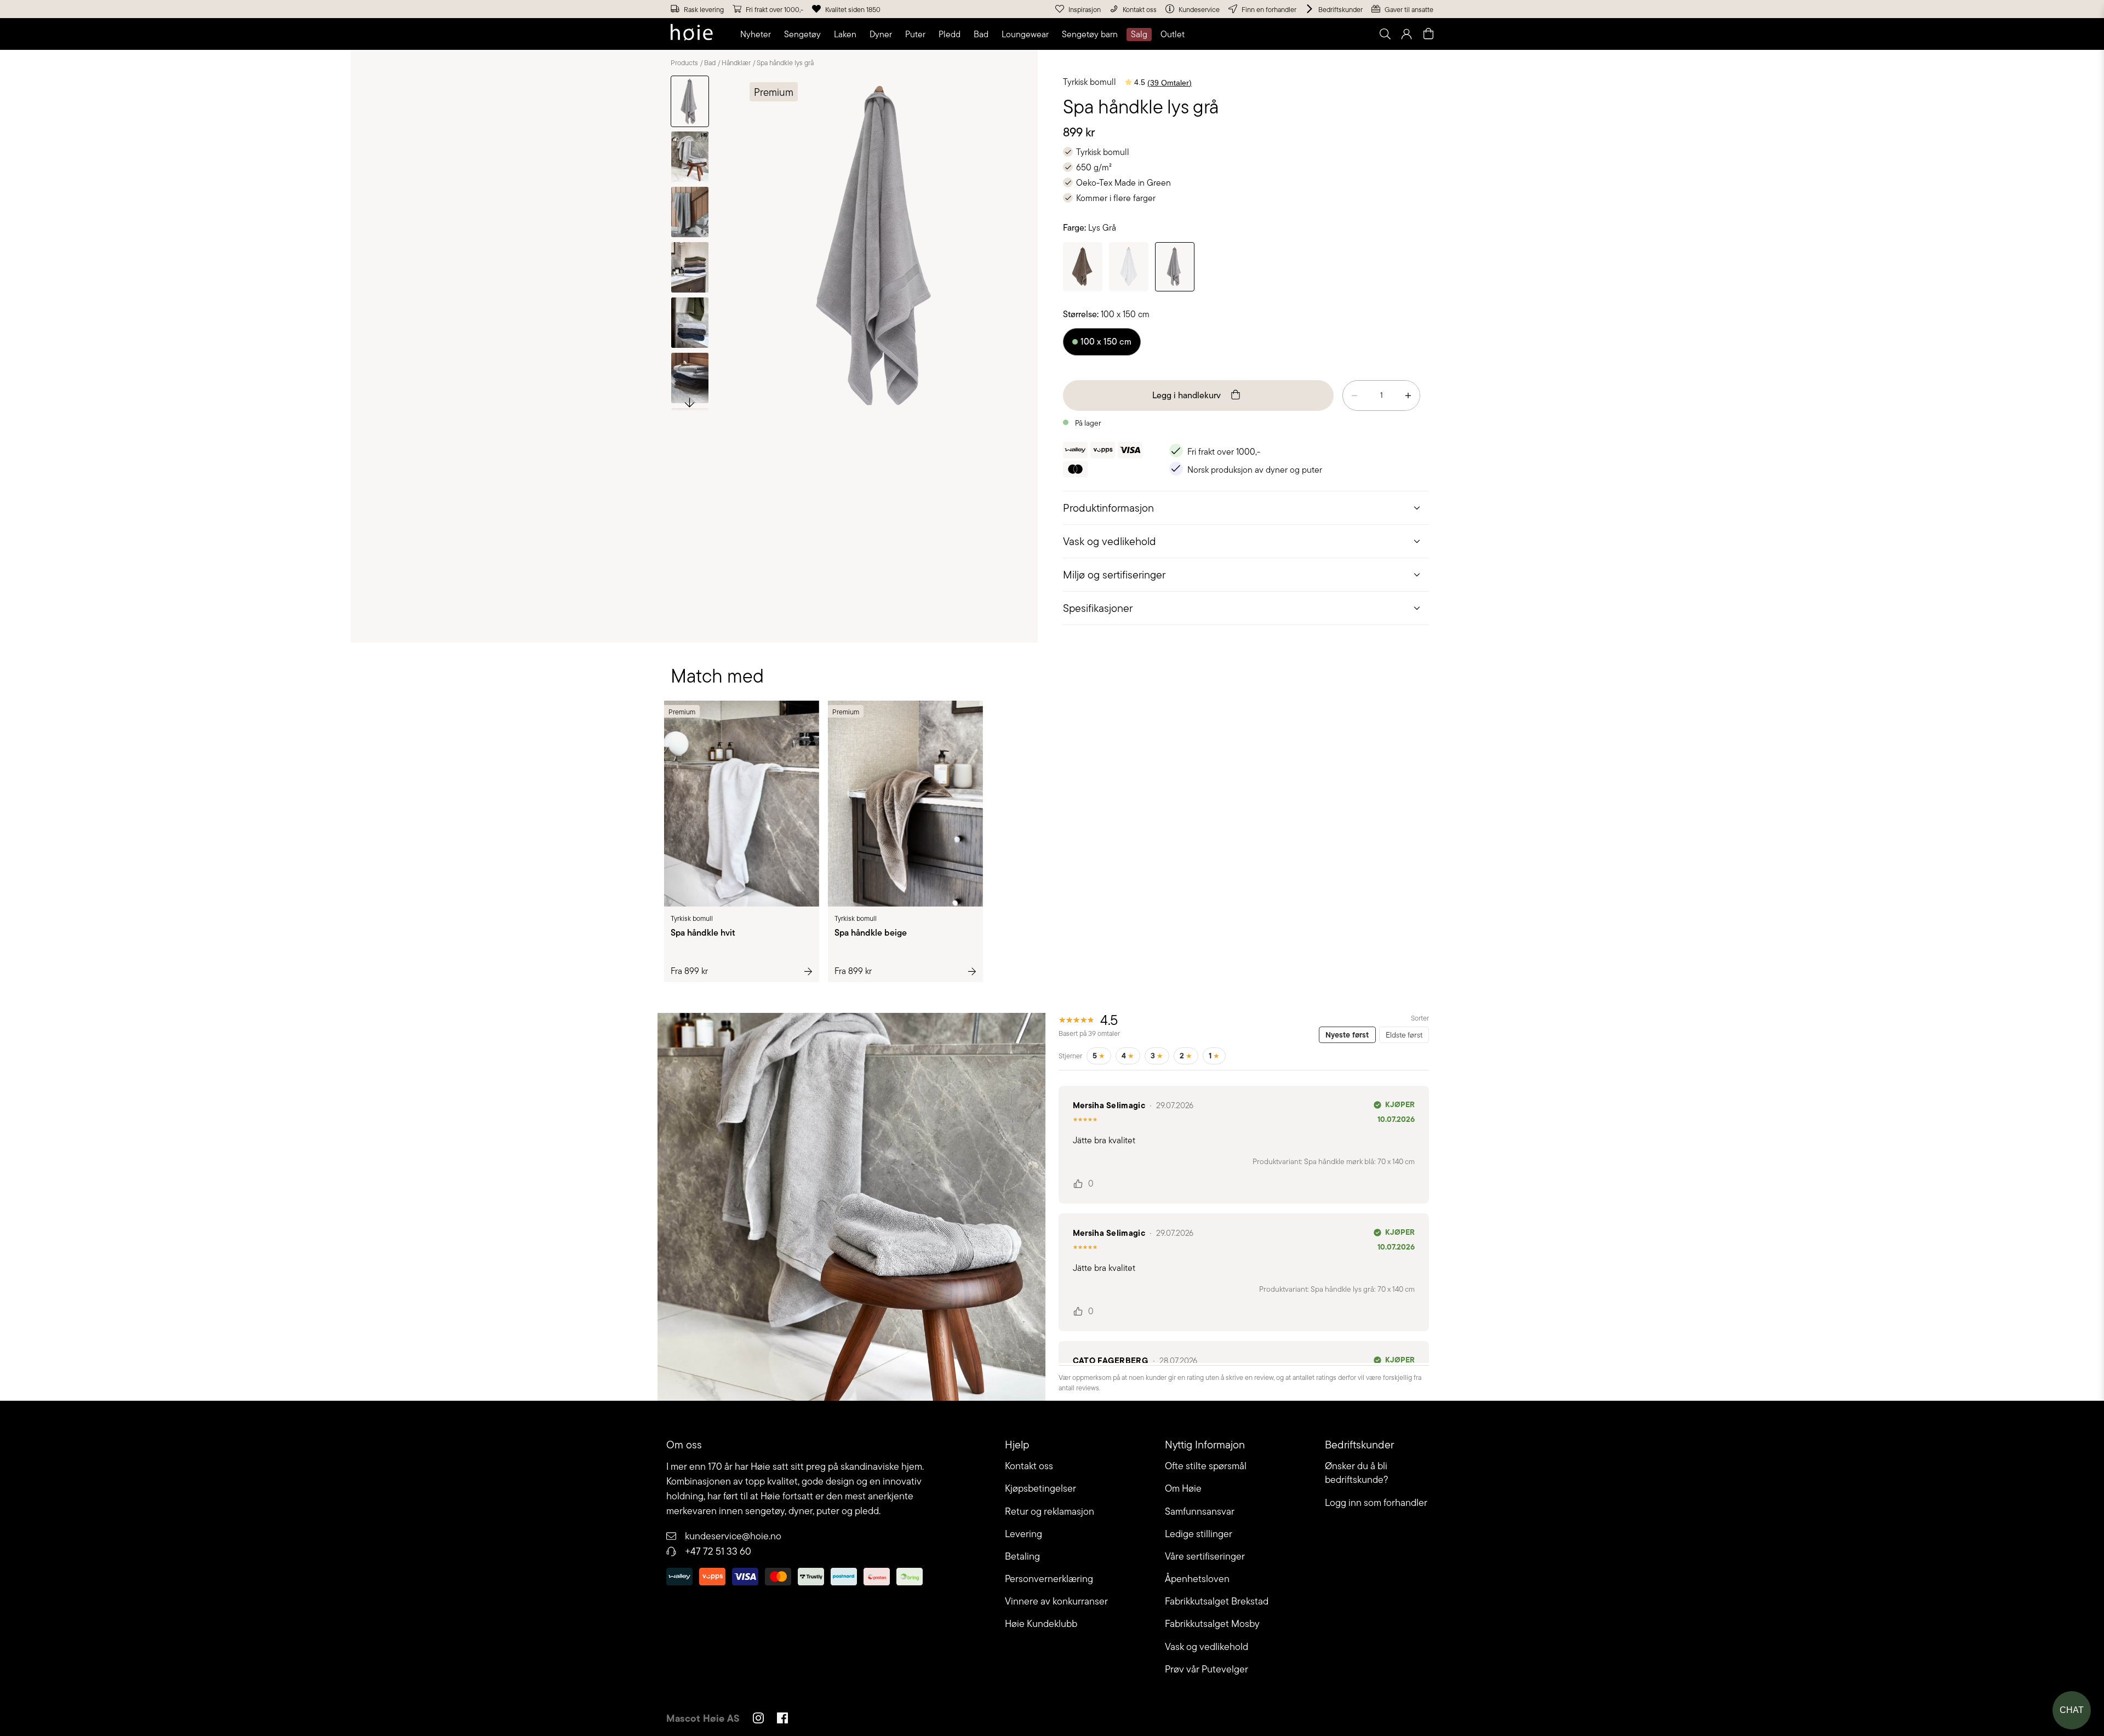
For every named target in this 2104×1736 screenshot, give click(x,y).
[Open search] (1385, 34)
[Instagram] (758, 1720)
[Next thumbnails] (690, 402)
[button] (758, 35)
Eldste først (1404, 1035)
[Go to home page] (692, 34)
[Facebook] (782, 1720)
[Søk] (1248, 34)
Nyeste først (1347, 1035)
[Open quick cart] (1428, 34)
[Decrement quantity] (1354, 396)
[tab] (1246, 508)
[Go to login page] (1407, 34)
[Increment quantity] (1408, 396)
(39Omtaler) (1170, 83)
